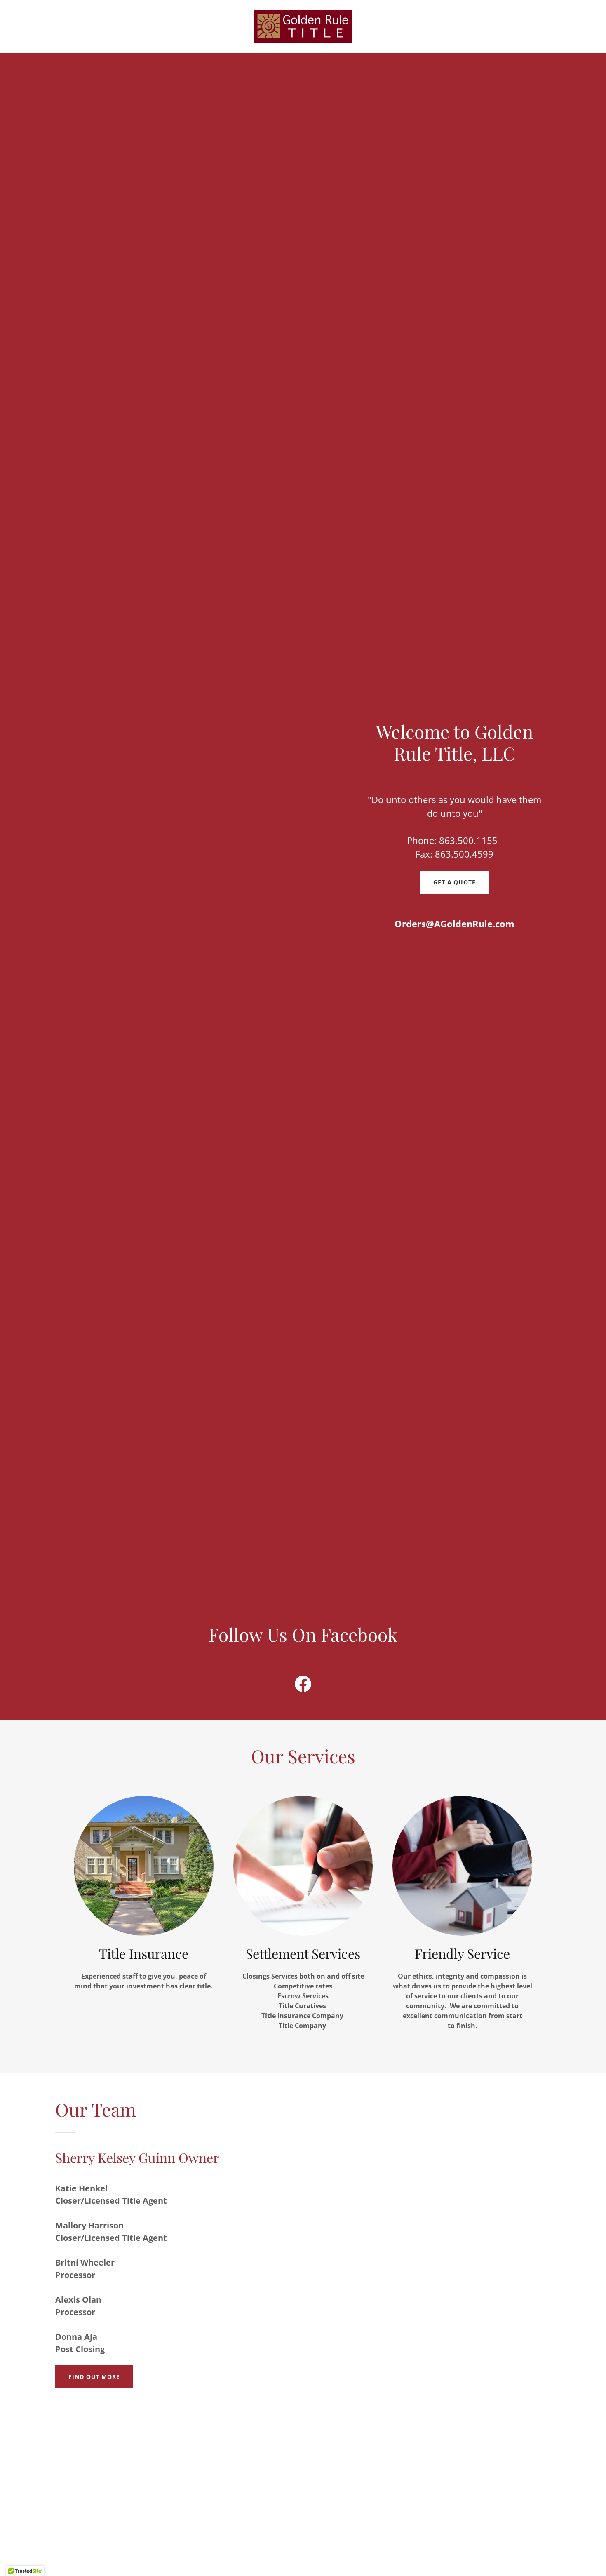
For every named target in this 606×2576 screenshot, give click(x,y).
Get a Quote (454, 882)
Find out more (94, 2377)
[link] (303, 26)
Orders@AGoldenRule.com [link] (454, 924)
